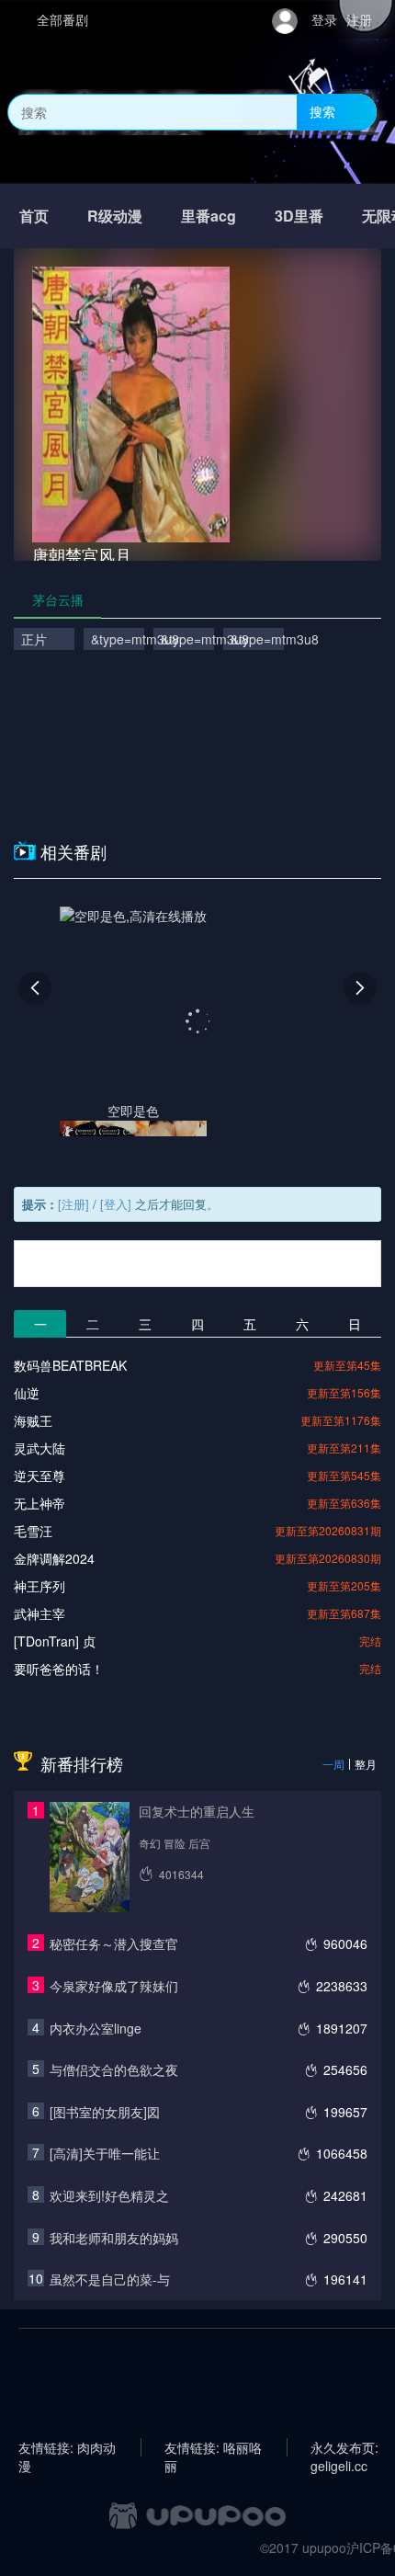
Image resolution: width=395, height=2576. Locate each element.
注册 (359, 19)
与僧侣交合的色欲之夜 (114, 2069)
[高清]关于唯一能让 (105, 2153)
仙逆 (27, 1393)
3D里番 (299, 216)
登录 (324, 19)
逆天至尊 (39, 1476)
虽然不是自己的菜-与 (110, 2279)
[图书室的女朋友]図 (105, 2112)
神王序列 (39, 1586)
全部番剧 (62, 19)
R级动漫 (115, 216)
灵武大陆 (39, 1448)
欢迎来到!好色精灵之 (109, 2195)
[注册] (73, 1204)
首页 (34, 216)
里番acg (209, 216)
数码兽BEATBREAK (70, 1365)
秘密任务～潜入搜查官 (114, 1943)
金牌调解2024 (54, 1558)
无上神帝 (39, 1503)
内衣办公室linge (96, 2028)
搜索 (322, 111)
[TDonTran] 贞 (55, 1641)
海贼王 (33, 1420)
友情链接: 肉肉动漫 (67, 2447)
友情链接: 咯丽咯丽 (213, 2447)
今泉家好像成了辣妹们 (114, 1986)
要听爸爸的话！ (59, 1669)
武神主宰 (39, 1613)
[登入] (116, 1204)
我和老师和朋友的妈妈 (114, 2238)
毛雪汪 (33, 1531)
